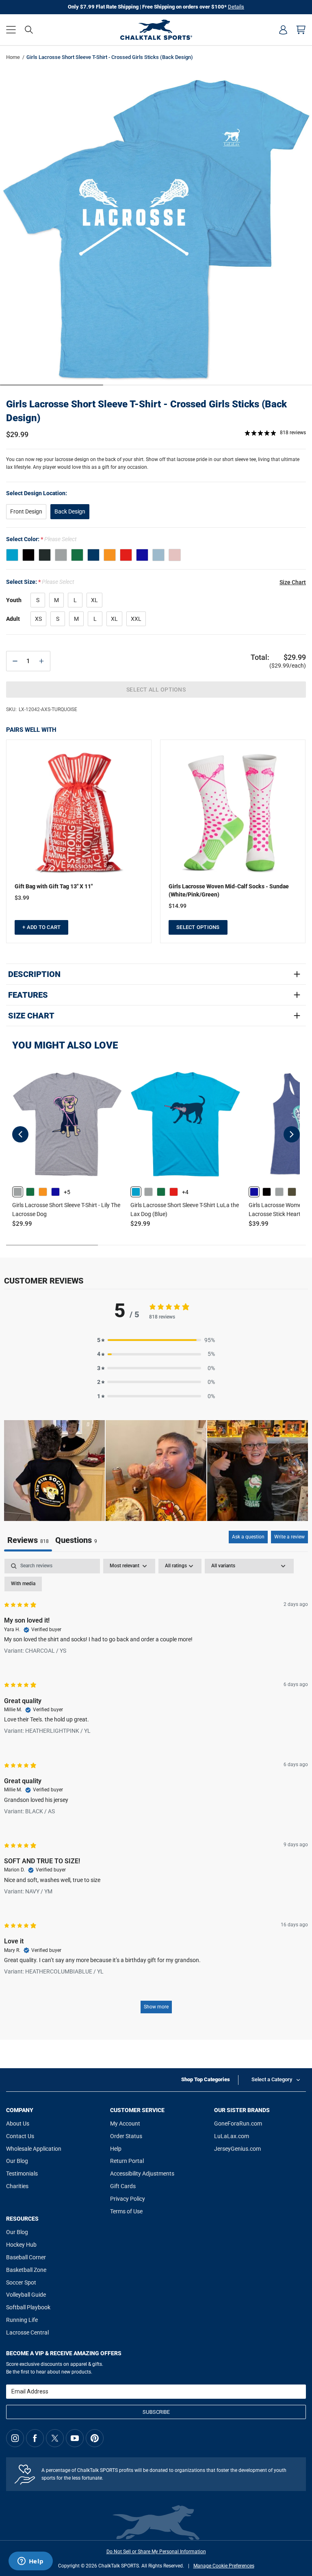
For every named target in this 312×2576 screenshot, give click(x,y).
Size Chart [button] (293, 582)
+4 (185, 1192)
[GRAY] (61, 555)
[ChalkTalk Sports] (156, 30)
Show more (156, 2007)
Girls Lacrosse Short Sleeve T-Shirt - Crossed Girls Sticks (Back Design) (146, 411)
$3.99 (22, 898)
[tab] (76, 1541)
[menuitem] (283, 30)
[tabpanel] (156, 1790)
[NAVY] (93, 555)
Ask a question (248, 1537)
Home (13, 57)
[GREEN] (77, 555)
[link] (18, 1192)
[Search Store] (29, 30)
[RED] (126, 555)
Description (34, 974)
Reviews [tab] (28, 1540)
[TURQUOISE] (12, 555)
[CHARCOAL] (45, 555)
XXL (136, 619)
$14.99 (178, 906)
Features (28, 995)
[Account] (283, 30)
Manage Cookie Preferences (224, 2566)
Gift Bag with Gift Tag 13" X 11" (54, 886)
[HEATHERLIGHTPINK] (175, 555)
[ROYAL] (142, 555)
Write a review (289, 1537)
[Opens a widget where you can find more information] (30, 2562)
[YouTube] (75, 2438)
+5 (67, 1192)
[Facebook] (35, 2438)
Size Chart (31, 1016)
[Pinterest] (95, 2438)
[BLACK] (28, 555)
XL (94, 600)
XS (38, 619)
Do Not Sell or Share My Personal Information (156, 2552)
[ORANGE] (110, 555)
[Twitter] (55, 2438)
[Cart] (301, 30)
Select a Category (272, 2079)
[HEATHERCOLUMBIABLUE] (158, 555)
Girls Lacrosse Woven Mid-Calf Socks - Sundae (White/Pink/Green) (229, 890)
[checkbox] (23, 1584)
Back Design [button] (70, 511)
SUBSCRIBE (156, 2412)
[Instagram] (15, 2438)
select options (198, 927)
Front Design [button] (26, 511)
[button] (11, 30)
